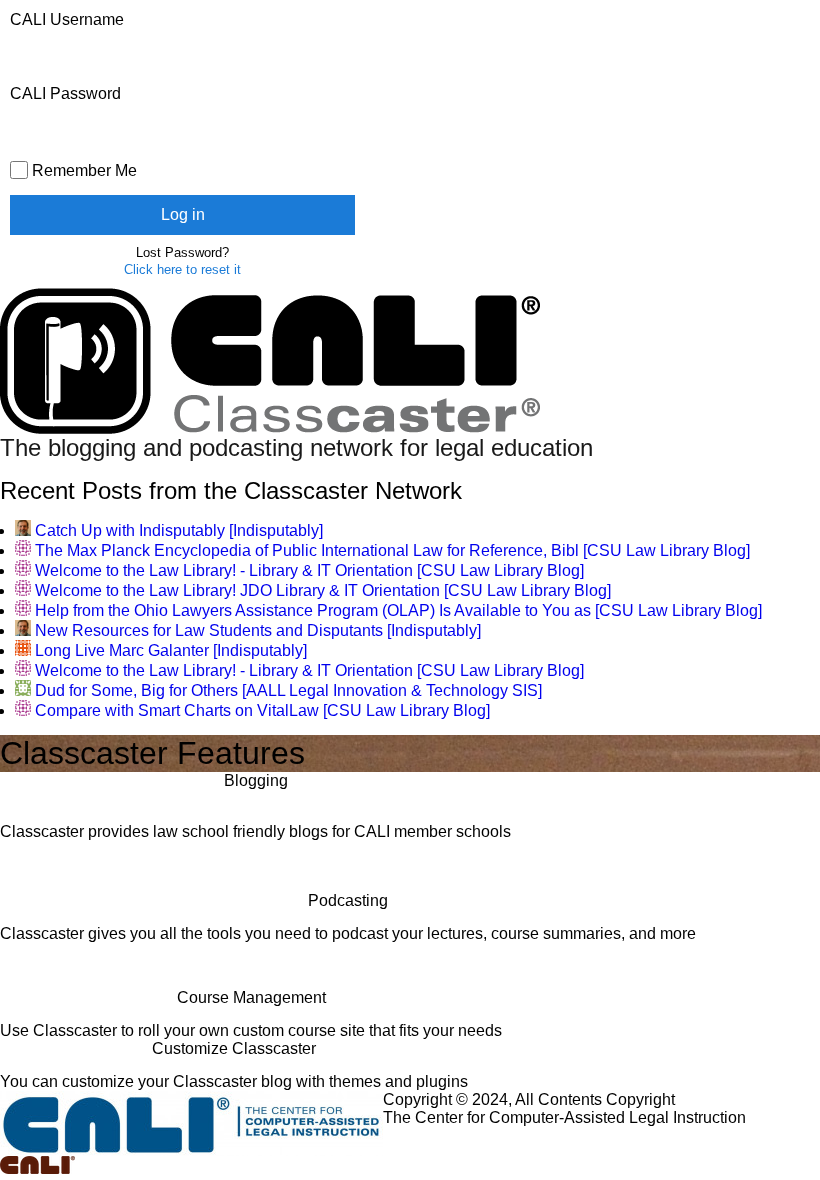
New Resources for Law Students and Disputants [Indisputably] (258, 630)
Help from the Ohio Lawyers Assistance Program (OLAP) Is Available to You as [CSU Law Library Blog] (398, 610)
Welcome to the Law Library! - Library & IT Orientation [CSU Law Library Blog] (309, 570)
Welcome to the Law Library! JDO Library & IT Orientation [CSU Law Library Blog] (323, 590)
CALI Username (67, 19)
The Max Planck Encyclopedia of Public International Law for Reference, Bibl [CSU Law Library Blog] (392, 550)
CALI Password (65, 93)
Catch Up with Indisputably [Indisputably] (179, 530)
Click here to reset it (182, 269)
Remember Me (82, 170)
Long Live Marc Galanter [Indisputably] (171, 650)
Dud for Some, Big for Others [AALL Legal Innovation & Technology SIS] (288, 690)
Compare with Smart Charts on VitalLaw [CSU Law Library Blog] (262, 710)
